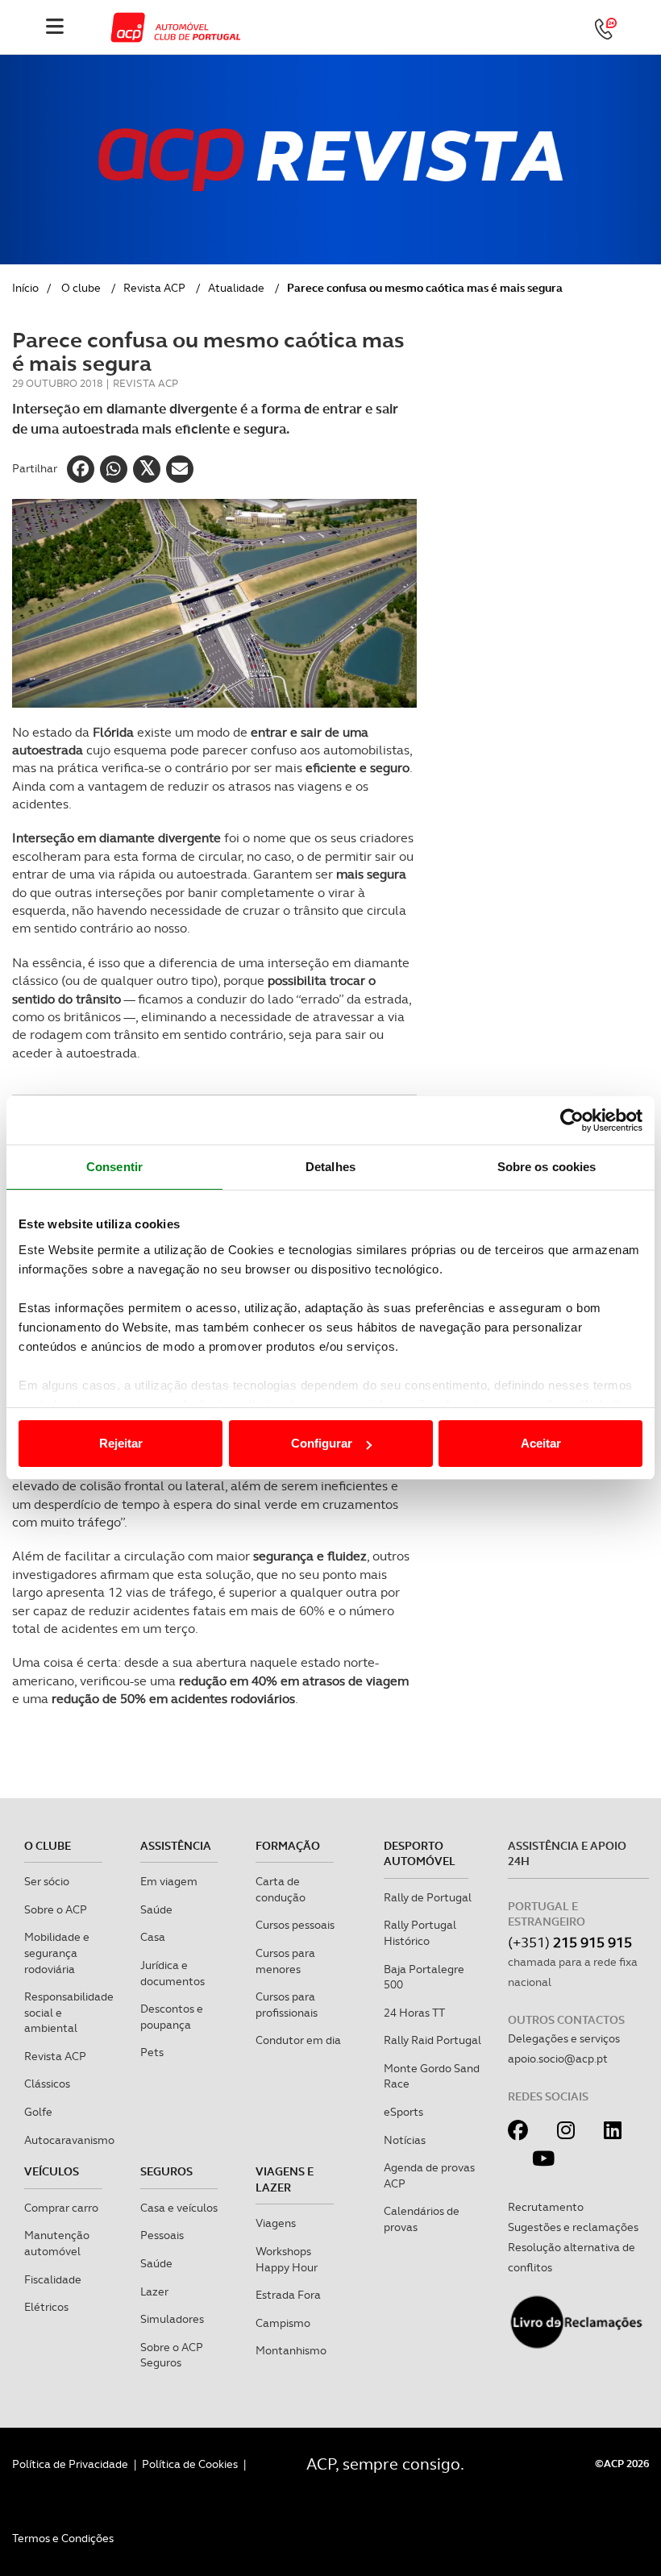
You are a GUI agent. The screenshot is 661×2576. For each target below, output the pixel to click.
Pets (152, 2052)
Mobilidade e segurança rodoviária (57, 1953)
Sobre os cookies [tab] (547, 1167)
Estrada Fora (288, 2295)
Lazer (154, 2291)
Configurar (322, 1443)
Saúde (156, 1909)
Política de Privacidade (70, 2464)
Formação (288, 1846)
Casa (153, 1937)
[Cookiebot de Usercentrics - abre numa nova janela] (572, 1120)
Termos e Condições (63, 2538)
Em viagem (169, 1881)
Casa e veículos (179, 2208)
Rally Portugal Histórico (420, 1933)
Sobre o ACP (56, 1909)
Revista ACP (154, 288)
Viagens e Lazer (285, 2179)
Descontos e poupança (172, 2017)
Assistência (176, 1846)
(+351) (570, 1942)
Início (25, 288)
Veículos (52, 2171)
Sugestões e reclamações (573, 2227)
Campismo (283, 2323)
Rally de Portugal (428, 1897)
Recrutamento (546, 2207)
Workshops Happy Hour (287, 2259)
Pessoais (162, 2235)
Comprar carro (61, 2208)
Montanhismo (291, 2350)
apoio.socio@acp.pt (558, 2059)
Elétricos (46, 2307)
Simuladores (172, 2319)
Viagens (276, 2223)
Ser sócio (47, 1881)
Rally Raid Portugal (432, 2040)
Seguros (166, 2171)
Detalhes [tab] (330, 1167)
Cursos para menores (285, 1961)
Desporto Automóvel (420, 1854)
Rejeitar (121, 1443)
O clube (81, 288)
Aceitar (541, 1443)
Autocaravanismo (69, 2140)
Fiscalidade (53, 2279)
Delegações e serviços (564, 2038)
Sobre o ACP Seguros (172, 2355)
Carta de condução (281, 1889)
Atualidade (236, 288)
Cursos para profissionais (287, 2005)
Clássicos (47, 2084)
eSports (403, 2112)
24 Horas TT (414, 2013)
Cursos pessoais (295, 1925)
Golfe (38, 2112)
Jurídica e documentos (173, 1973)
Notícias (405, 2140)
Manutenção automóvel (57, 2243)
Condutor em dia (298, 2040)
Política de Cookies (190, 2464)
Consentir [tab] (114, 1167)
